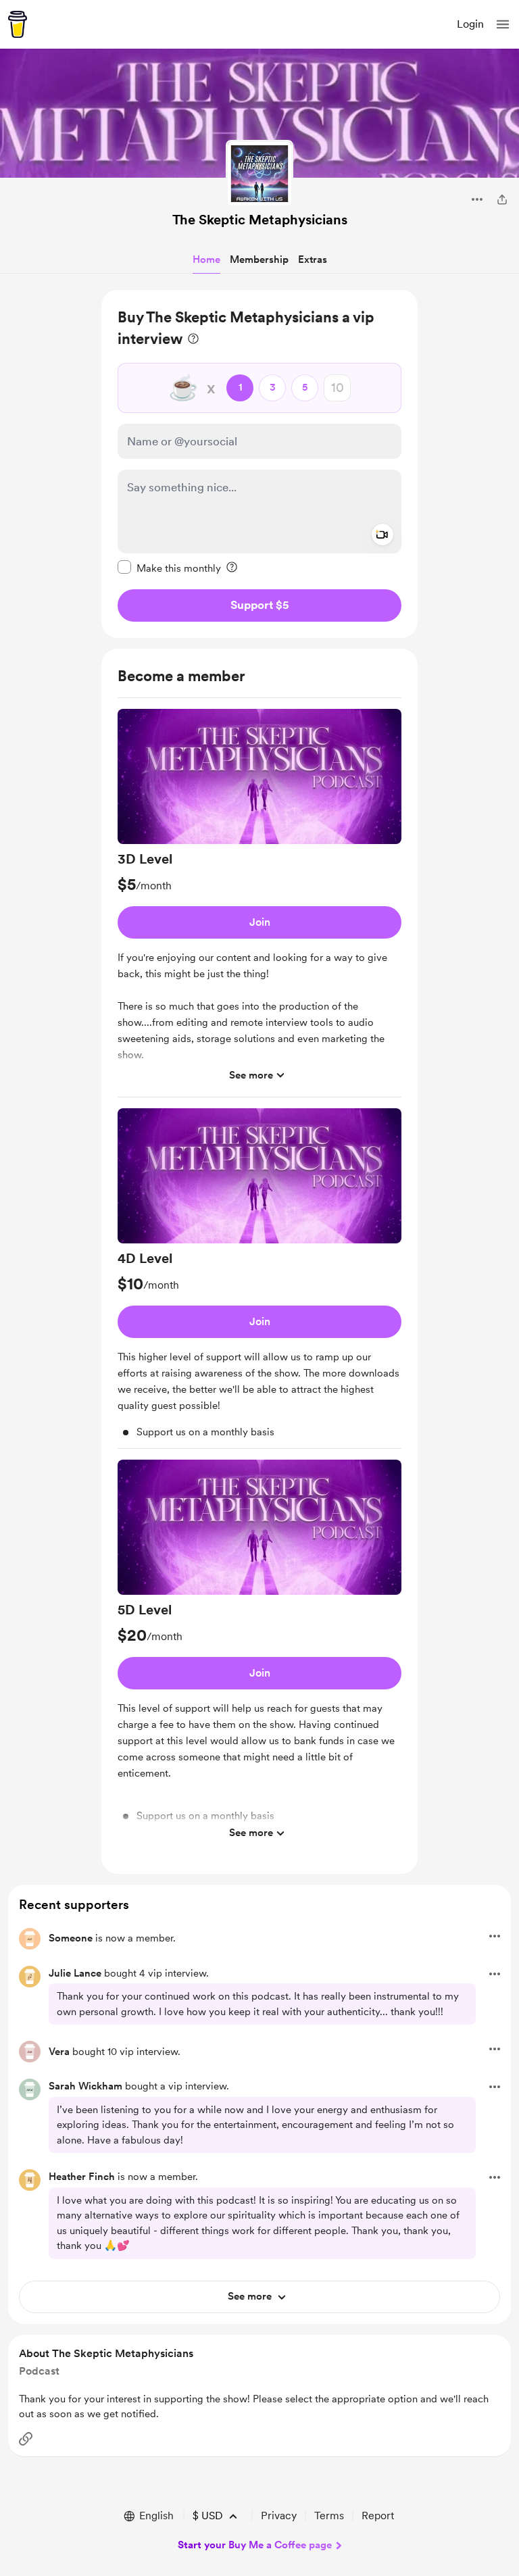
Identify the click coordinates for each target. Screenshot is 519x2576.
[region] (259, 464)
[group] (259, 903)
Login (470, 24)
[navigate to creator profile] (259, 174)
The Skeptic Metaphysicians (260, 220)
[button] (503, 24)
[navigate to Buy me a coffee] (18, 24)
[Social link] (26, 2439)
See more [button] (251, 1075)
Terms (329, 2516)
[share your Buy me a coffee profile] (502, 199)
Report (378, 2516)
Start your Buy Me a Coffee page (255, 2545)
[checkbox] (169, 568)
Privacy (279, 2516)
